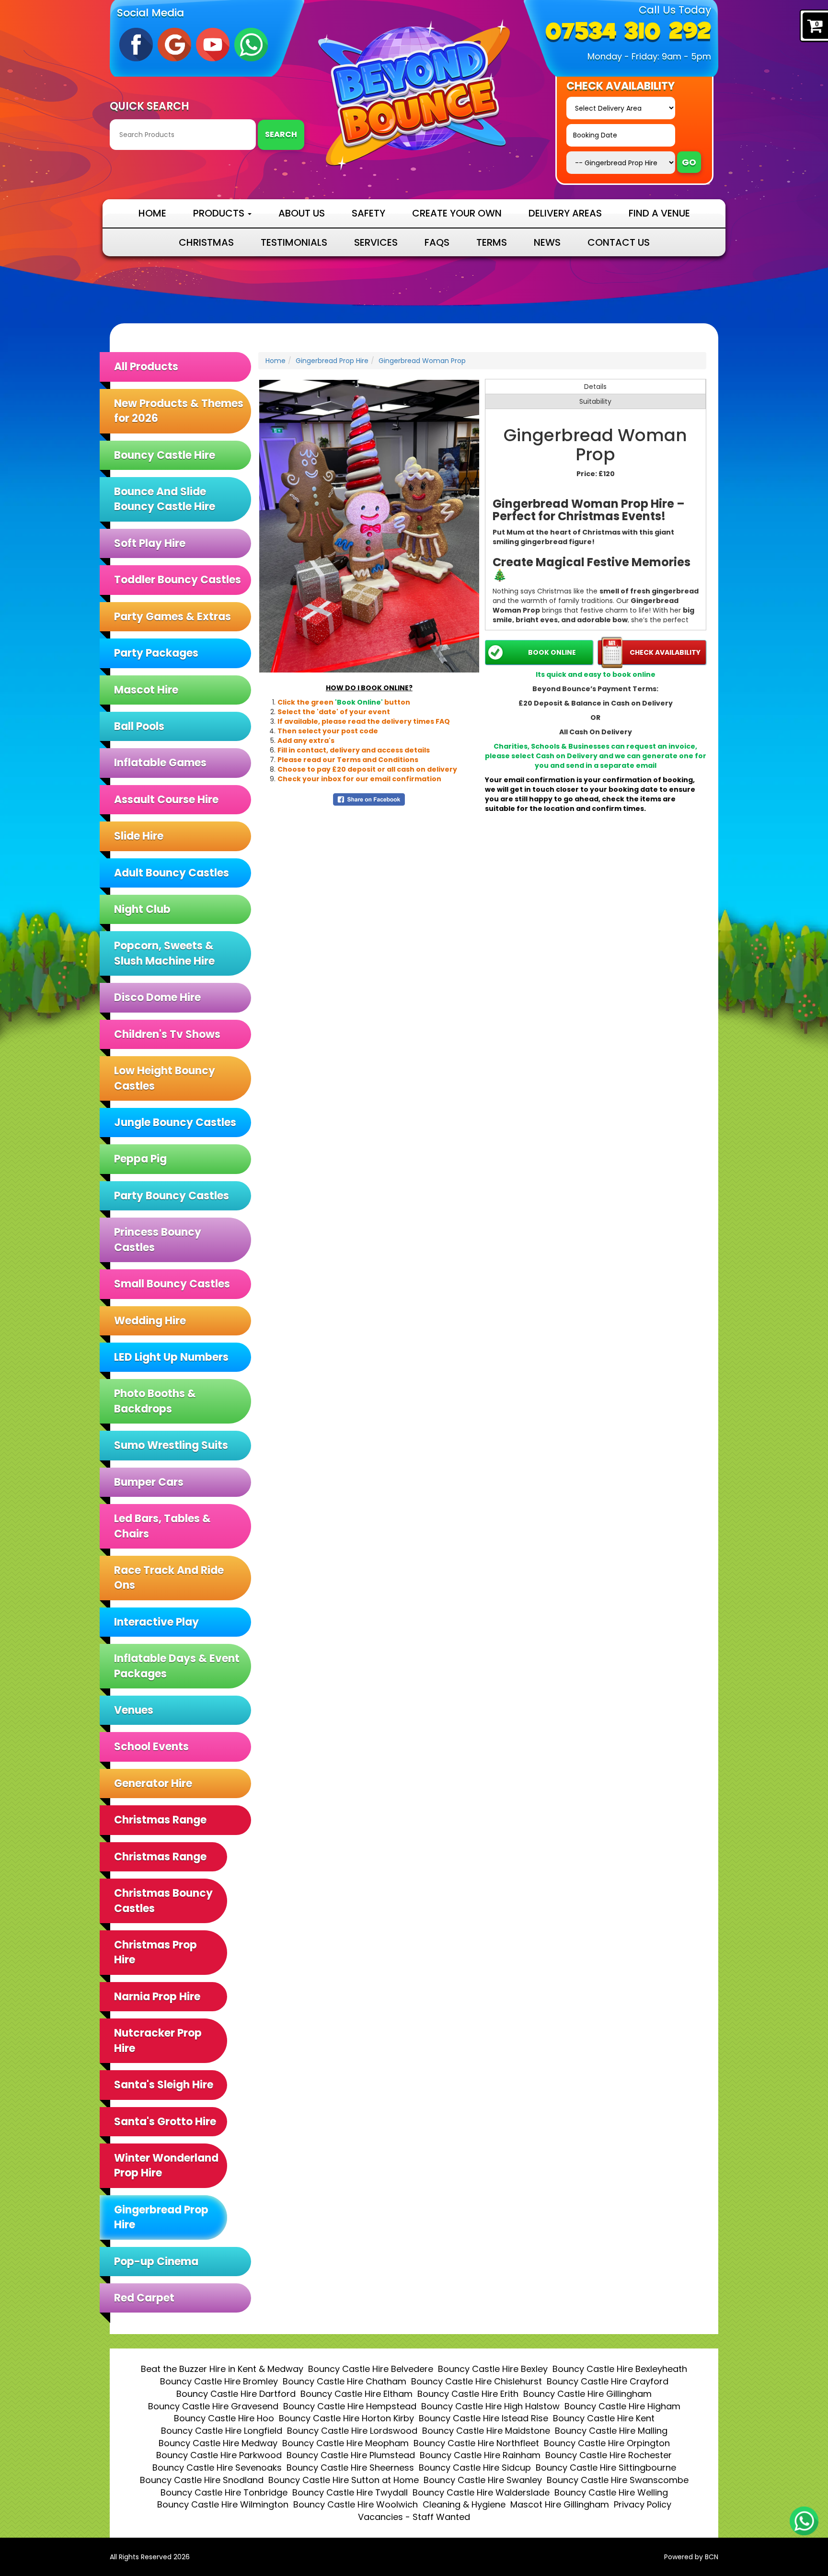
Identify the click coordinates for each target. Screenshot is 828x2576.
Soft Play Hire (150, 543)
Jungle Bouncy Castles (175, 1123)
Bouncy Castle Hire (165, 455)
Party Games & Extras (172, 617)
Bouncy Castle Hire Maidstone (486, 2431)
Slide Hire (139, 836)
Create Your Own (457, 213)
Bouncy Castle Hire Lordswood (352, 2431)
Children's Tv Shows (167, 1034)
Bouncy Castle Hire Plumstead (351, 2455)
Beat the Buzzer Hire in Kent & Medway (222, 2369)
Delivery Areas (565, 213)
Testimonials (294, 242)
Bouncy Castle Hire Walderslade (481, 2492)
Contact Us (619, 242)
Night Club (142, 909)
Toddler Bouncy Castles (178, 580)
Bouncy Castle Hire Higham (622, 2406)
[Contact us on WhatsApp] (804, 2521)
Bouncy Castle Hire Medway (218, 2443)
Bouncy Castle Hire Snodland (202, 2480)
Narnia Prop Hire (157, 1997)
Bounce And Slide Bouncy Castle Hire (165, 499)
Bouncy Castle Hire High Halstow (490, 2406)
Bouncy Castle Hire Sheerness (350, 2468)
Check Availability (665, 652)
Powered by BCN (691, 2557)
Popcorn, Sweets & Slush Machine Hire (164, 953)
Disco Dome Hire (157, 997)
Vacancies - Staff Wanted (414, 2517)
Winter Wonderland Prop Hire (166, 2166)
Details (595, 387)
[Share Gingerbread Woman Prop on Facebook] (369, 799)
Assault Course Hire (166, 800)
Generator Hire (153, 1784)
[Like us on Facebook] (136, 44)
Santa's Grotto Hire (165, 2122)
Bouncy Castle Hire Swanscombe (618, 2480)
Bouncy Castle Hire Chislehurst (477, 2381)
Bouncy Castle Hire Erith (468, 2394)
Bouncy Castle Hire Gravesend (213, 2406)
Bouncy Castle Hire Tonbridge (224, 2492)
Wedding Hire (150, 1321)
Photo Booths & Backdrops (155, 1401)
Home (152, 213)
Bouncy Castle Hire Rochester (609, 2455)
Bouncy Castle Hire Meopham (345, 2443)
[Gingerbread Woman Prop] (369, 526)
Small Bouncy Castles (172, 1284)
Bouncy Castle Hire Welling (611, 2492)
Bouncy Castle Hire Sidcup (475, 2468)
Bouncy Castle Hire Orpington (607, 2443)
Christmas (206, 242)
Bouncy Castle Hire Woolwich (356, 2504)
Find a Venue (659, 213)
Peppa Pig (140, 1159)
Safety (368, 213)
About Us (302, 213)
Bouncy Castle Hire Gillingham (587, 2394)
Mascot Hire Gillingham (560, 2504)
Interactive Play (156, 1622)
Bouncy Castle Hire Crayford (608, 2381)
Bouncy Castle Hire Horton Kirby (346, 2418)
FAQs (437, 242)
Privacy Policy (643, 2504)
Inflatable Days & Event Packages (177, 1666)
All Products (146, 367)
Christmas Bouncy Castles (163, 1901)
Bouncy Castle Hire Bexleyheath (620, 2369)
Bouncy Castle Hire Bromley (219, 2381)
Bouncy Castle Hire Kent (604, 2418)
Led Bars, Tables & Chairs (162, 1526)
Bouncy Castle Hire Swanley (483, 2480)
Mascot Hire (146, 690)
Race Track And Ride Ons (169, 1578)
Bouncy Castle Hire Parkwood (219, 2455)
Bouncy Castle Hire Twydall (350, 2492)
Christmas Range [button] (160, 1820)
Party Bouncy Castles (172, 1196)
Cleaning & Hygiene (464, 2504)
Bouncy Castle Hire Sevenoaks (217, 2468)
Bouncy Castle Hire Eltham (356, 2394)
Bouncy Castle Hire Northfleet (476, 2443)
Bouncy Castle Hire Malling (611, 2431)
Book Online (552, 652)
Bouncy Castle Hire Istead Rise (483, 2418)
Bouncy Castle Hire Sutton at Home (344, 2480)
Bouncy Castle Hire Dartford (236, 2394)
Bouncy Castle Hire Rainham (480, 2455)
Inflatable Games (160, 763)
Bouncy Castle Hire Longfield (222, 2431)
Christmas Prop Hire (155, 1952)
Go (689, 162)
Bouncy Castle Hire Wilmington (223, 2504)
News (547, 242)
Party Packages (156, 653)
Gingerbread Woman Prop (422, 361)
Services (376, 242)
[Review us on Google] (174, 44)
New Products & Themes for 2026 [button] (179, 411)
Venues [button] (134, 1710)
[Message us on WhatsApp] (251, 44)
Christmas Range (160, 1857)
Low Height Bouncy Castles (165, 1078)
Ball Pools (139, 726)
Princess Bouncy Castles (158, 1240)
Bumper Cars (149, 1482)
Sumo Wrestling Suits (171, 1445)
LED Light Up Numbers (171, 1357)
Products (220, 213)
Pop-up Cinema (156, 2262)
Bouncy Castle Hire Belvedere (371, 2369)
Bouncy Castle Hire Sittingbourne (606, 2468)
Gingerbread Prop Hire (161, 2217)
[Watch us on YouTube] (213, 44)
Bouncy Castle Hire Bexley (493, 2369)
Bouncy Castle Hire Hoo (224, 2418)
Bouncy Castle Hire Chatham (345, 2381)
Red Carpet (144, 2298)
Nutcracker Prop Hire (158, 2040)
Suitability (595, 401)
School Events (151, 1747)
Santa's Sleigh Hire (164, 2085)
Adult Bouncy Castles (172, 873)
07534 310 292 (628, 33)
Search (281, 134)
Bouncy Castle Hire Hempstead (350, 2406)
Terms (492, 242)
